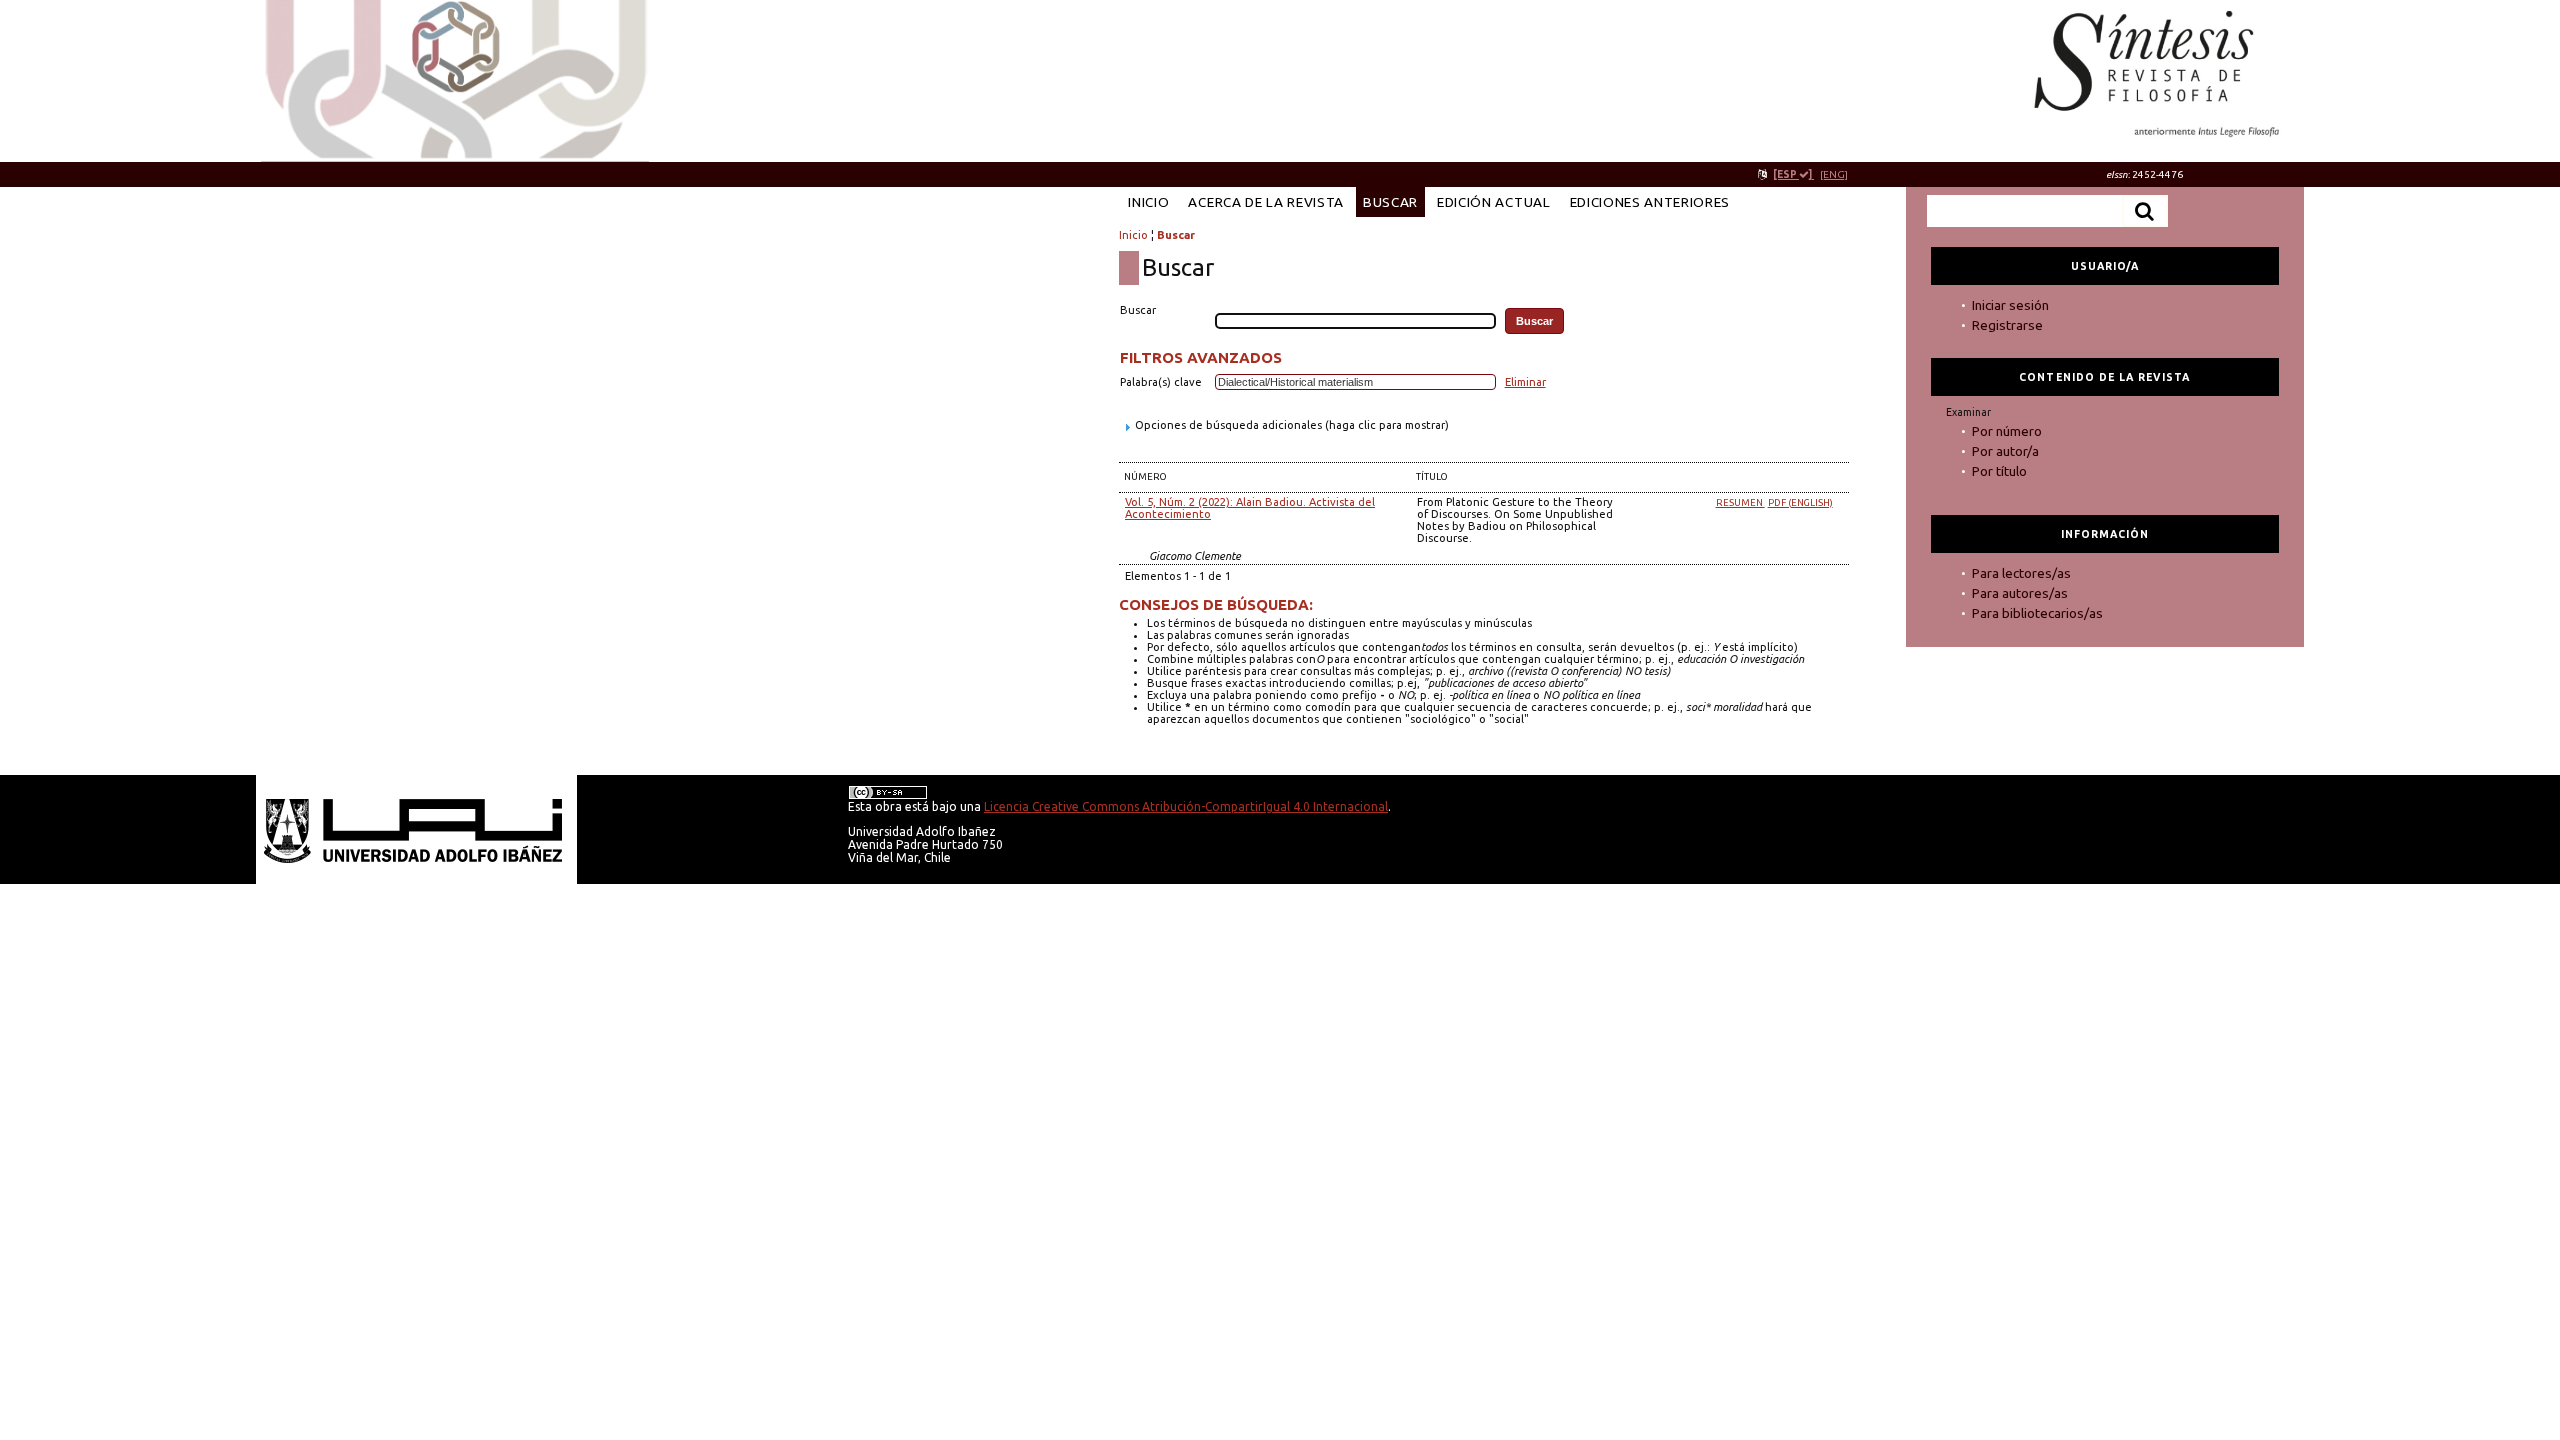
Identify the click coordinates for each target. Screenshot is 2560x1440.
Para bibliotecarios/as (2037, 613)
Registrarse (2007, 325)
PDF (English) (1800, 502)
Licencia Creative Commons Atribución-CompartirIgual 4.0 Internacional (1186, 806)
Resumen (1740, 502)
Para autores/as (2020, 593)
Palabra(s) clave (1161, 382)
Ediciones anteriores (1650, 202)
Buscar (1390, 202)
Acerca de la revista (1266, 202)
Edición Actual (1493, 202)
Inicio (1148, 202)
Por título (1999, 471)
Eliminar (1525, 382)
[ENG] (1834, 174)
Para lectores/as (2021, 573)
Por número (2007, 431)
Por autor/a (2005, 451)
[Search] (2145, 211)
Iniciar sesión (2010, 305)
